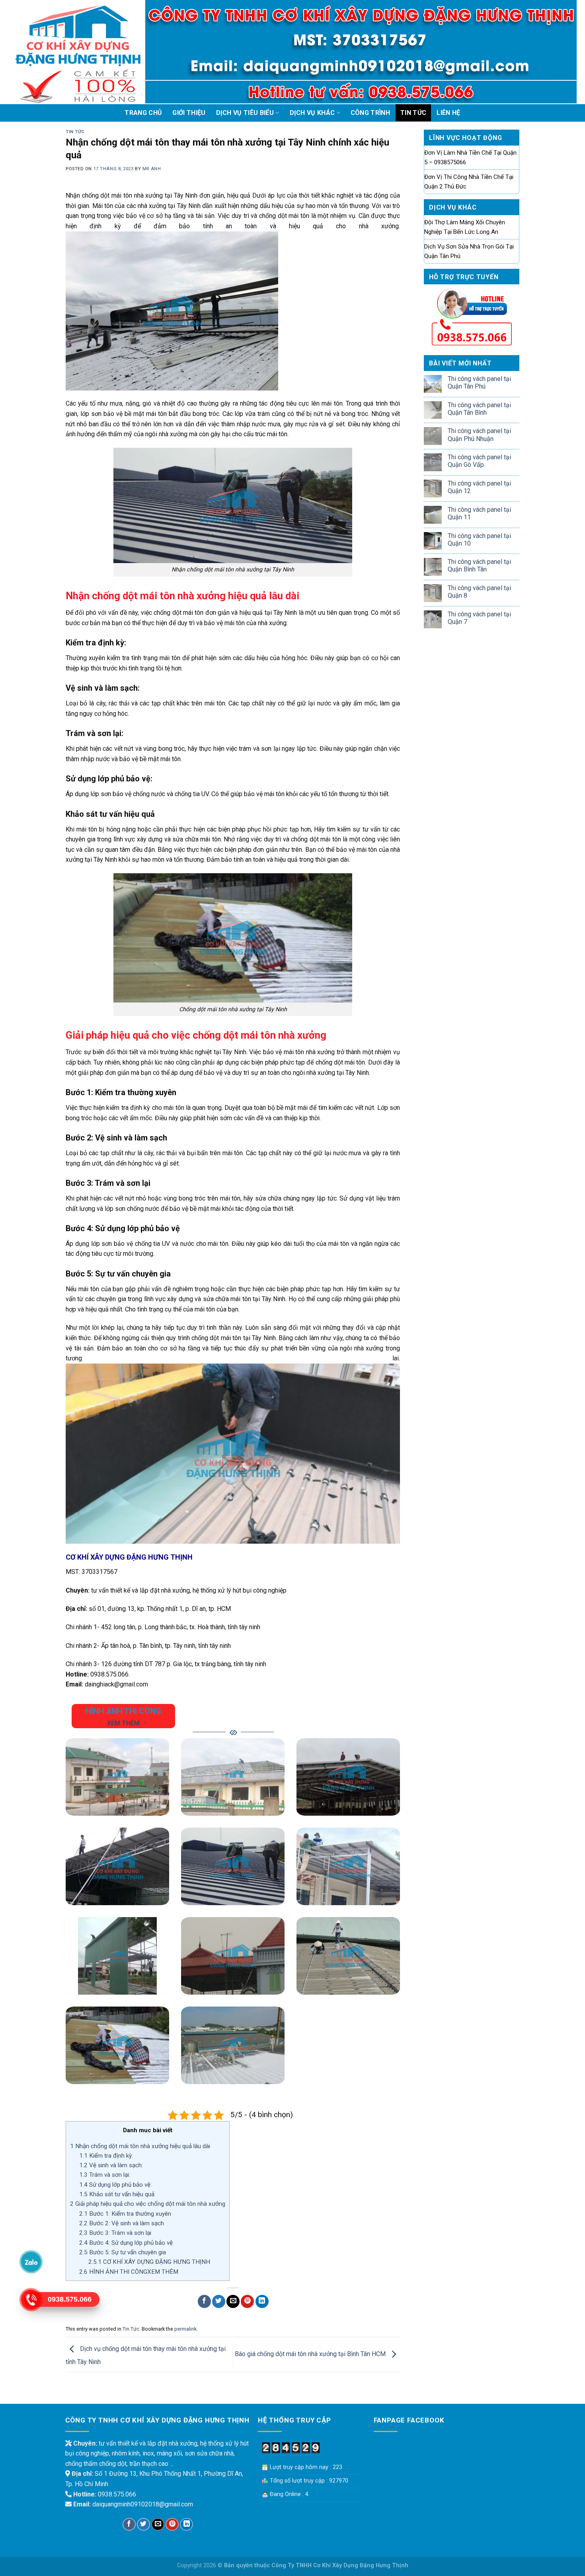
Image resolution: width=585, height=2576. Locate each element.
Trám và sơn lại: (105, 2175)
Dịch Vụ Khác (312, 113)
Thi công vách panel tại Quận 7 (479, 618)
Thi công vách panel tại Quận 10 (479, 540)
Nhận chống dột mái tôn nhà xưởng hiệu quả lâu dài (140, 2146)
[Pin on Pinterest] (247, 2301)
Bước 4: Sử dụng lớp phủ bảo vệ (126, 2243)
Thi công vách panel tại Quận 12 (479, 487)
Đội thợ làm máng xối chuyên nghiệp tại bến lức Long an (465, 227)
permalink (185, 2329)
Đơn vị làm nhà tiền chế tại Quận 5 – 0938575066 (470, 157)
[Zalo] (31, 2262)
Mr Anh (152, 169)
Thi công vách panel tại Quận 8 (479, 592)
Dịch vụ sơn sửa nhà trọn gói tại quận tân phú (469, 251)
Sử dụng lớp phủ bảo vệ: (115, 2185)
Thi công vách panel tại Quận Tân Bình (479, 409)
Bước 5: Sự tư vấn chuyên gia (123, 2252)
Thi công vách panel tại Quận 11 (479, 513)
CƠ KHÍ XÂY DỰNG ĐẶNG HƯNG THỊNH (149, 2262)
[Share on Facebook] (204, 2301)
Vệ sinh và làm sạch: (111, 2165)
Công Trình (370, 113)
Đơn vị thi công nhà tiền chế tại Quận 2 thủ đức (469, 182)
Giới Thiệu (189, 113)
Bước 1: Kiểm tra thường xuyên (125, 2214)
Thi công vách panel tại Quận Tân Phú (479, 383)
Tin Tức (413, 113)
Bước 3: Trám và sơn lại (115, 2233)
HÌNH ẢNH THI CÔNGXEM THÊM (129, 2272)
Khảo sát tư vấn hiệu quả (117, 2194)
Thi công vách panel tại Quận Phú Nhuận (479, 435)
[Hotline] (31, 2300)
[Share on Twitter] (219, 2301)
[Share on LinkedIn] (262, 2301)
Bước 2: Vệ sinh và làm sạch (122, 2223)
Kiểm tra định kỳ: (106, 2156)
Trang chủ (143, 113)
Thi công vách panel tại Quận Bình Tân (479, 565)
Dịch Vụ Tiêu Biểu (245, 113)
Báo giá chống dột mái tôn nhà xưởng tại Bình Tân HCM (311, 2354)
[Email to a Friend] (233, 2301)
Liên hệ (448, 113)
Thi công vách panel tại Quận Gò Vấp (479, 461)
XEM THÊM (123, 1723)
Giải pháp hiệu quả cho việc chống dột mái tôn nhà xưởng (148, 2204)
